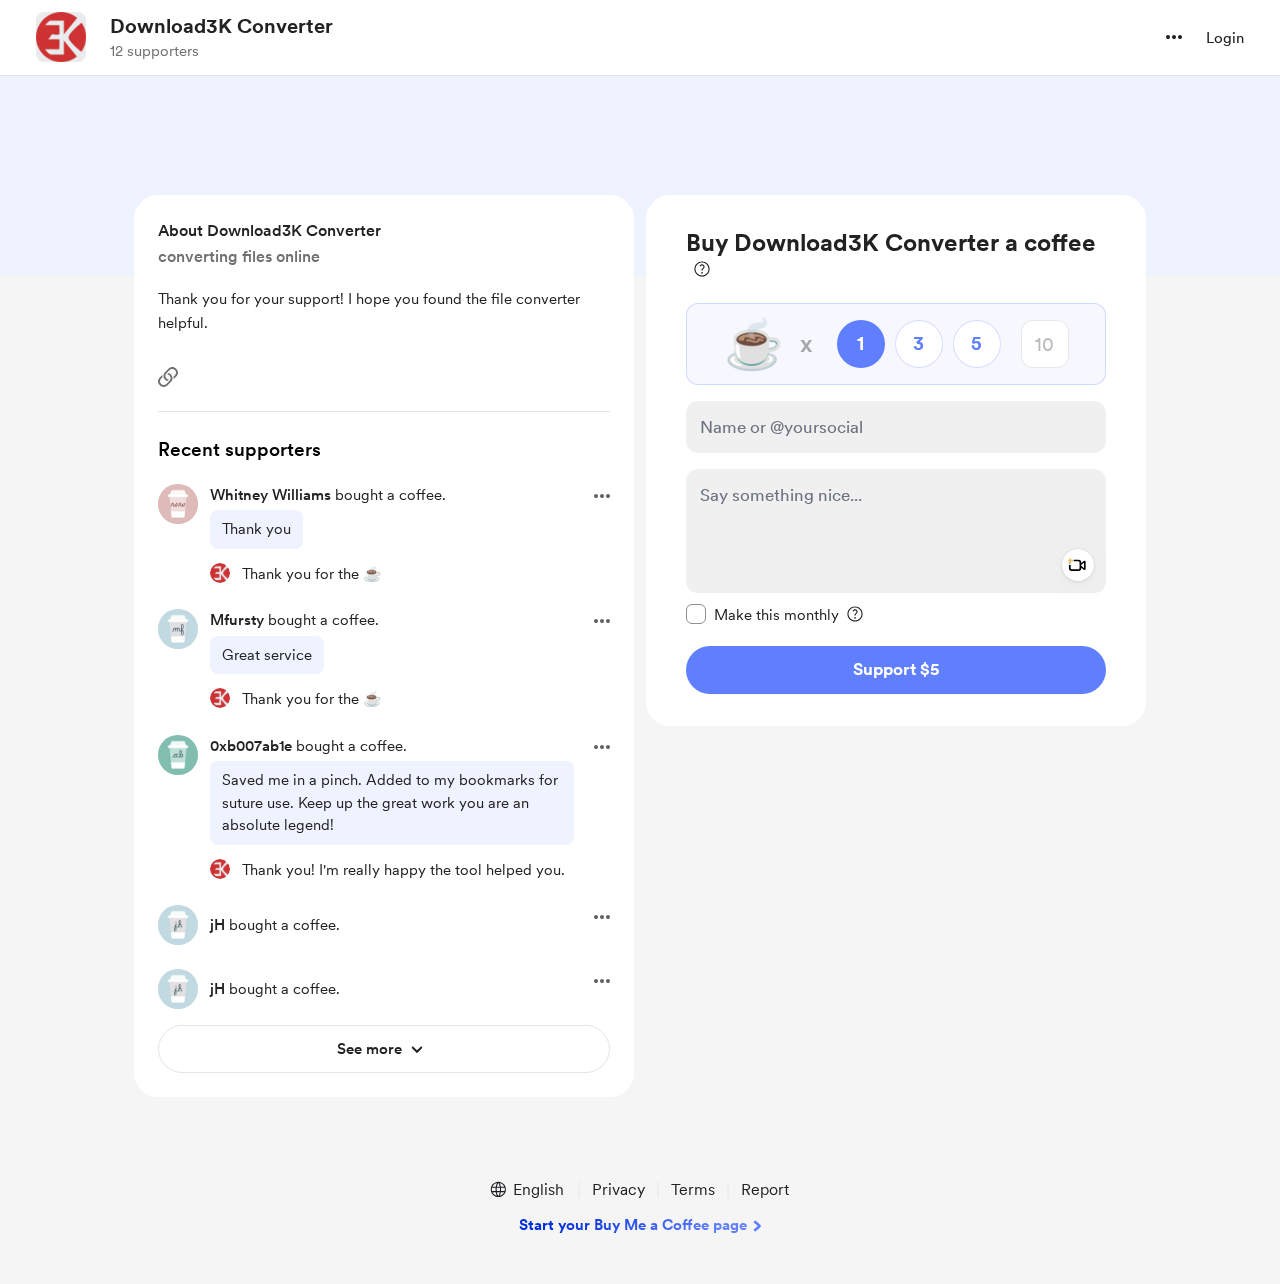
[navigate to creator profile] (61, 37)
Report (765, 1189)
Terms (693, 1189)
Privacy (618, 1189)
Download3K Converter (221, 26)
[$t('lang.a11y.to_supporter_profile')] (220, 573)
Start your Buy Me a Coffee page (633, 1225)
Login (1225, 38)
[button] (1174, 37)
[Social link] (168, 377)
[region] (896, 460)
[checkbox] (762, 614)
